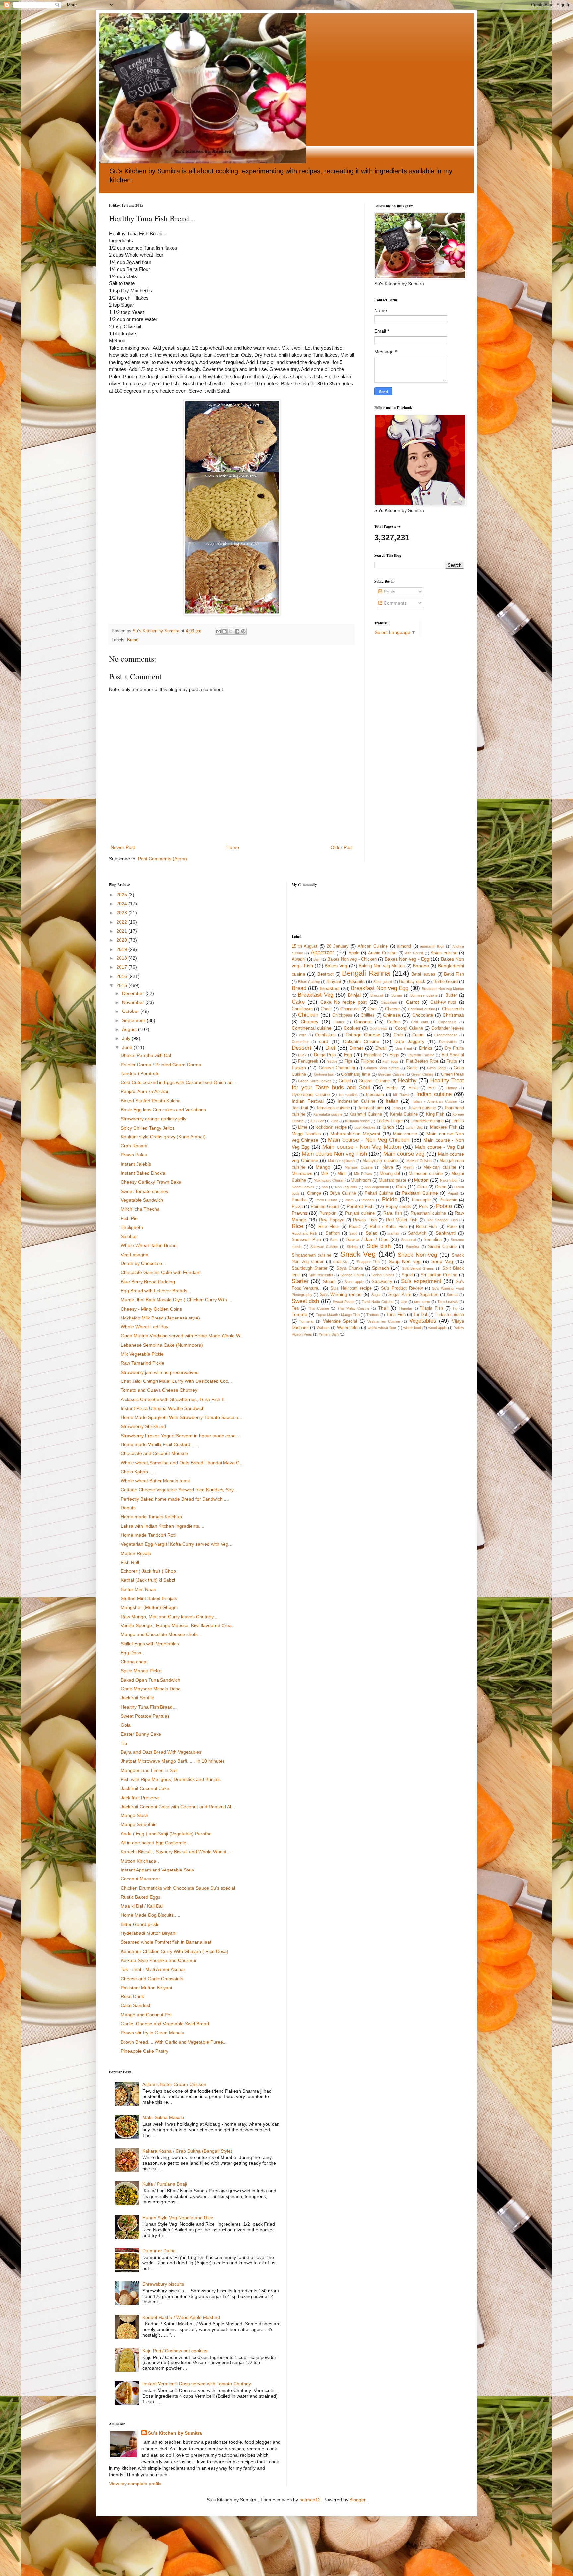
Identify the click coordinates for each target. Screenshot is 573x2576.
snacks (340, 1262)
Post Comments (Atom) (162, 859)
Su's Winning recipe (341, 1294)
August (130, 1029)
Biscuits (357, 981)
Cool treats (379, 1028)
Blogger (357, 2500)
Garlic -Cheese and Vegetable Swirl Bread (165, 2024)
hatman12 (310, 2500)
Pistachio (448, 1200)
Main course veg (404, 1154)
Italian (392, 1101)
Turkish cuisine (449, 1315)
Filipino (368, 1061)
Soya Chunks (350, 1268)
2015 (122, 985)
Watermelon (348, 1328)
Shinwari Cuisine (324, 1247)
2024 (122, 904)
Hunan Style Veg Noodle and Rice (178, 2218)
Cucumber (300, 1042)
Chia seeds (453, 1009)
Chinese (392, 1015)
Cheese (392, 1009)
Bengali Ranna (366, 973)
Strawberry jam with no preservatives (159, 1372)
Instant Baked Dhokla (143, 1173)
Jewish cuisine (422, 1108)
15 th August (305, 946)
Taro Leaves (448, 1302)
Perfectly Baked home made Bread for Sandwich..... (175, 1499)
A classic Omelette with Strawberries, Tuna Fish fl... (174, 1399)
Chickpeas (342, 1015)
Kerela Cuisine (404, 1114)
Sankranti (446, 1233)
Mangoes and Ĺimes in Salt (149, 1770)
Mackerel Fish (444, 1127)
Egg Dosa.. (132, 1653)
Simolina (413, 1247)
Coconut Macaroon (141, 1879)
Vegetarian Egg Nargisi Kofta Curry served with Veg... (177, 1544)
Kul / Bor (317, 1121)
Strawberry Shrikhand (143, 1426)
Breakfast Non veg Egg (380, 988)
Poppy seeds (398, 1207)
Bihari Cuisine (309, 982)
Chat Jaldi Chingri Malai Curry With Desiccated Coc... (176, 1381)
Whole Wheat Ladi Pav (145, 1327)
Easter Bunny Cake (141, 1734)
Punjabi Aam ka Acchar (145, 1091)
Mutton (421, 1180)
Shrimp (352, 1247)
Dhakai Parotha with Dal (146, 1055)
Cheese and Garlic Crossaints (152, 1979)
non (325, 1187)
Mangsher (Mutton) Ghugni (149, 1607)
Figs (348, 1061)
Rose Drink (132, 1996)
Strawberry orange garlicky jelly (154, 1119)
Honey (452, 1088)
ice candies (348, 1095)
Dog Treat (404, 1048)
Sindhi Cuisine (442, 1247)
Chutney (310, 1022)
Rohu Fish (426, 1227)
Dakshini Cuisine (361, 1041)
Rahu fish (393, 1213)
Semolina (433, 1240)
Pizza (297, 1207)
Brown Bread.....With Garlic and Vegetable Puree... (174, 2042)
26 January (338, 946)
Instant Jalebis (136, 1164)
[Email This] (218, 631)
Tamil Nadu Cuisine (378, 1302)
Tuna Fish (396, 1315)
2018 (122, 958)
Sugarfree (429, 1295)
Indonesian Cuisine (356, 1101)
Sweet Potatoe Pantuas (145, 1716)
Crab (398, 1035)
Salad (372, 1233)
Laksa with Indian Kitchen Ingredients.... (162, 1526)
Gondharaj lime (355, 1074)
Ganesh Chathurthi (337, 1068)
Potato (444, 1206)
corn (303, 1035)
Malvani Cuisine (419, 1161)
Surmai (452, 1295)
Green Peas (453, 1074)
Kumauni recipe (357, 1121)
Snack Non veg (417, 1255)
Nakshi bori (449, 1180)
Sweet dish (306, 1301)
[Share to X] (231, 631)
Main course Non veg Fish (334, 1154)
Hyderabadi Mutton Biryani (149, 1933)
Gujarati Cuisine (374, 1081)
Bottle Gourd (446, 982)
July (127, 1038)
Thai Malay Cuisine (353, 1308)
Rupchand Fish (305, 1233)
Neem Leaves (303, 1187)
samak (394, 1233)
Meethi (409, 1167)
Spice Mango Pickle (141, 1671)
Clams (339, 1022)
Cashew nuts (444, 1002)
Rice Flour (329, 1227)
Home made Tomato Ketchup (151, 1517)
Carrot (413, 1002)
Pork (424, 1207)
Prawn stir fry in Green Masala (153, 2033)
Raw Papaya (331, 1220)
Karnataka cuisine (328, 1114)
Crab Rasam (134, 1146)
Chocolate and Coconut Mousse (154, 1453)
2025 (122, 895)
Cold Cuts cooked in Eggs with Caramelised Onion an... (179, 1082)
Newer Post (123, 847)
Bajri (317, 959)
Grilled (345, 1081)
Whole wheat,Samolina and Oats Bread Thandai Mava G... (182, 1463)
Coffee (393, 1022)
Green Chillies (423, 1074)
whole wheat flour (382, 1328)
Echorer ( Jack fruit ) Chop (148, 1571)
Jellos (396, 1108)
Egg (348, 1055)
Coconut (363, 1022)
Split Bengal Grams (418, 1268)
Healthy (407, 1081)
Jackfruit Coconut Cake (145, 1788)
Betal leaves (423, 974)
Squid (407, 1275)
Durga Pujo (325, 1055)
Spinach (381, 1268)
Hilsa (413, 1088)
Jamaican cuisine (333, 1108)
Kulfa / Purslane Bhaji (165, 2184)
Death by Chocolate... (143, 1263)
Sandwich (417, 1233)
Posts (389, 592)
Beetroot (325, 974)
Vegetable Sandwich (142, 1200)
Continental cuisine (312, 1028)
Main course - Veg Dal (440, 1147)
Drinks (426, 1048)
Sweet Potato (344, 1302)
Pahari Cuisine (379, 1193)
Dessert (302, 1048)
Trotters (373, 1315)
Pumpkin (328, 1213)
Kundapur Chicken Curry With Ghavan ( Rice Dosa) (175, 1951)
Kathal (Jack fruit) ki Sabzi (148, 1580)
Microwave (302, 1174)
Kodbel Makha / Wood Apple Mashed (181, 2317)
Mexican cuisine (440, 1167)
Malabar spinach (341, 1161)
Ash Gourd (414, 953)
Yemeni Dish (329, 1334)
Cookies (352, 1028)
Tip (124, 1743)
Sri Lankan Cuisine (439, 1275)
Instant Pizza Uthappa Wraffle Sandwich (163, 1408)
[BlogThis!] (224, 631)
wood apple (438, 1328)
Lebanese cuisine (427, 1121)
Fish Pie (129, 1218)
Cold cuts (419, 1022)
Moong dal (390, 1174)
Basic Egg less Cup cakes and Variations (163, 1110)
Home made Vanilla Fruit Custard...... (159, 1444)
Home (233, 847)
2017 (122, 967)
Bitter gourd (383, 982)
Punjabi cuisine (360, 1213)
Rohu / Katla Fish (388, 1227)
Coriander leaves (448, 1028)
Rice (297, 1226)
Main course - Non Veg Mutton (361, 1147)
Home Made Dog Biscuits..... (151, 1915)
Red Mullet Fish (402, 1220)
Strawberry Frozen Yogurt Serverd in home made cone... (180, 1436)
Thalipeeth (132, 1227)
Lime (303, 1127)
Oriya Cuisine (343, 1193)
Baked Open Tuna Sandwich (151, 1680)
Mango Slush (134, 1815)
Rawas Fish (365, 1220)
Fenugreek (308, 1061)
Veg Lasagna (134, 1255)
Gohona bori (324, 1074)
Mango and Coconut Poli (147, 2015)
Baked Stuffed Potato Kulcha (151, 1101)
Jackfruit (300, 1108)
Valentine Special (340, 1321)
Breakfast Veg (316, 995)
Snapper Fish (368, 1262)
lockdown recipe (331, 1127)
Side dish (379, 1246)
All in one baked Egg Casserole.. (155, 1843)
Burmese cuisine (424, 995)
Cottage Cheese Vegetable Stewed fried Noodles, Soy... (179, 1490)
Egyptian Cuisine (421, 1055)
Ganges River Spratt (381, 1068)
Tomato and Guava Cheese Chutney (159, 1390)
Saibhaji (129, 1236)
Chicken (308, 1015)
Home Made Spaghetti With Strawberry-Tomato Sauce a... (182, 1417)
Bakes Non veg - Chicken (352, 959)
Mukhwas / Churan (329, 1180)
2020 (122, 940)
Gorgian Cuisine (391, 1074)
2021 (122, 931)
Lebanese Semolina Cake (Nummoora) (162, 1345)
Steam (329, 1282)
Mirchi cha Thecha (140, 1209)
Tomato (300, 1314)
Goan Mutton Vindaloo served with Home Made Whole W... (182, 1336)
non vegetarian (377, 1187)
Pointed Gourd (325, 1207)
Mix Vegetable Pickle (142, 1354)
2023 (122, 913)
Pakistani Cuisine (420, 1193)
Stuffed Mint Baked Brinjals (149, 1598)
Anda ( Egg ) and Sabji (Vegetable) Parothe (166, 1834)
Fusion (299, 1068)
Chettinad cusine (421, 1009)
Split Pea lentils (321, 1275)
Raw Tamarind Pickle (143, 1363)
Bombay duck (412, 982)
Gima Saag (436, 1068)
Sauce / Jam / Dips (367, 1239)
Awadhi (299, 959)
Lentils (458, 1121)
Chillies (368, 1015)
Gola (126, 1725)
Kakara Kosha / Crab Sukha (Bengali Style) (187, 2151)
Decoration (448, 1042)
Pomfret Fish (360, 1206)
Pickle (390, 1200)
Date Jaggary (409, 1041)
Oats (401, 1187)
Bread (133, 640)
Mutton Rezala (136, 1553)
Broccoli (377, 995)
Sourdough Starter (310, 1268)
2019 (122, 949)
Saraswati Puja (307, 1240)
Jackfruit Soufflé (137, 1698)
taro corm (422, 1302)
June (128, 1047)
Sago (353, 1233)
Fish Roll (130, 1562)
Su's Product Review (402, 1288)
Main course (405, 1134)
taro (404, 1302)
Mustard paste (392, 1180)
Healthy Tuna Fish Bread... (149, 1707)
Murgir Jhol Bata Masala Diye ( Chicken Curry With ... (177, 1300)
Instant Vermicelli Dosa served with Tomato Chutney (197, 2384)
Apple (354, 953)
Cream (418, 1035)
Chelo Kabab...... (138, 1472)
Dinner (356, 1048)
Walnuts (323, 1328)
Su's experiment (421, 1281)
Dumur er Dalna (159, 2251)
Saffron (333, 1233)
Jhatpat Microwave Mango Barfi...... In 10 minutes (173, 1761)
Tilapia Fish (431, 1308)
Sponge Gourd (352, 1275)
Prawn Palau (134, 1155)
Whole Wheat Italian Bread (149, 1245)
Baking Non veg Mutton (382, 966)
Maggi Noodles (306, 1134)
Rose (452, 1227)
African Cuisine (373, 946)
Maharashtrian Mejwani (355, 1134)
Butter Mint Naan (138, 1589)
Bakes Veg (336, 966)
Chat (372, 1009)
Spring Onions (383, 1275)
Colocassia (447, 1022)
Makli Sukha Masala (163, 2117)
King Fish (435, 1114)
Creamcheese (446, 1035)
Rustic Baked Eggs (140, 1897)
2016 (122, 976)
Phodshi (368, 1200)
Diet (330, 1048)
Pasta (349, 1200)
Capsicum (389, 1002)
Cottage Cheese (363, 1035)
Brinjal (354, 995)
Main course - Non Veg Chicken (369, 1140)
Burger (397, 995)
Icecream (375, 1095)
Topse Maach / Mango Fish (338, 1315)
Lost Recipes (365, 1127)
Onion (441, 1187)
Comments (394, 603)
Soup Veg (442, 1261)
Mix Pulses (363, 1174)
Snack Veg (358, 1254)
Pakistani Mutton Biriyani (146, 1988)
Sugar (376, 1295)
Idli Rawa (401, 1095)
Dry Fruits (454, 1048)
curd (324, 1041)
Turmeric (306, 1321)
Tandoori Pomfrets (140, 1073)
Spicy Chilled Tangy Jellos (148, 1128)
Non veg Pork (346, 1187)
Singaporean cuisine (312, 1255)
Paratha (299, 1200)
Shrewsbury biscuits (163, 2284)
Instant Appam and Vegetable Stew (157, 1870)
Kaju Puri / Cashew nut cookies (175, 2351)
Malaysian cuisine (380, 1161)
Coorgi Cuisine (409, 1028)
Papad (453, 1193)
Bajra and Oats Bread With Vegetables (161, 1752)
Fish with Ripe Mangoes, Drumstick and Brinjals (171, 1779)
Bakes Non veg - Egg (407, 959)
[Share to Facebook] (237, 631)
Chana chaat (134, 1662)
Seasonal (408, 1240)
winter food (412, 1328)
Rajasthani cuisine (428, 1213)
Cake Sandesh (136, 2005)
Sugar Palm (400, 1295)
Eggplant (373, 1055)
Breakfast (330, 988)
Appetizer (322, 953)
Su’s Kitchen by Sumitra (175, 2433)
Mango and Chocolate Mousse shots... (161, 1634)
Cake (298, 1002)
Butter (451, 995)
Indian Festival (308, 1101)
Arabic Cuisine (382, 953)
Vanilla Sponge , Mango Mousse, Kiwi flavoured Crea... (178, 1625)
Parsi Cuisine (326, 1200)
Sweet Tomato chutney (145, 1191)
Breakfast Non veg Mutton (443, 989)
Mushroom (361, 1180)
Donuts (128, 1508)
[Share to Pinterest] (243, 631)
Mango (323, 1167)
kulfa (334, 1121)
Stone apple (354, 1282)
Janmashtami (371, 1108)
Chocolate (423, 1015)
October (131, 1011)
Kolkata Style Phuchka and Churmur (159, 1960)
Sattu (334, 1240)
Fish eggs (390, 1061)
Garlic (412, 1068)
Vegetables (423, 1321)
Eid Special (453, 1055)
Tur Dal (420, 1315)
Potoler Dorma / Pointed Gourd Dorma (161, 1065)
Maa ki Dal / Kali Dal (142, 1906)
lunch (388, 1127)
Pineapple (421, 1200)
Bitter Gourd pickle (140, 1924)
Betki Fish (454, 974)
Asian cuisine (444, 953)
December (134, 993)
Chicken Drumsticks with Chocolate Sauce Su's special (178, 1888)
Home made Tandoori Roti (148, 1535)
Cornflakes (325, 1035)
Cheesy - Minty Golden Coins (151, 1309)
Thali (383, 1308)
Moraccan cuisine (426, 1174)
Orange (314, 1193)
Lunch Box (414, 1127)
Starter (300, 1281)
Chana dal (350, 1009)
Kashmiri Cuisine (366, 1114)
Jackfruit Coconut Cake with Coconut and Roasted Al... (178, 1807)
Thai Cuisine (318, 1308)
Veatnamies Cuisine (384, 1321)
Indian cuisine (434, 1094)
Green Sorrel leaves (315, 1081)
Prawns (300, 1213)
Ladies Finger (390, 1121)
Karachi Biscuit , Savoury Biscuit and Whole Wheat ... (176, 1852)
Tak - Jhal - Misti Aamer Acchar (153, 1969)
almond (404, 946)
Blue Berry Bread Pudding (148, 1282)
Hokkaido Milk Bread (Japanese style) (160, 1318)
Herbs (392, 1088)
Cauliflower (302, 1009)
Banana (421, 966)
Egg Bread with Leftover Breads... (156, 1291)
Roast (354, 1227)
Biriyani (334, 982)
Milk (325, 1174)
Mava (388, 1167)
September (134, 1020)
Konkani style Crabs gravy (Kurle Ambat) (163, 1137)
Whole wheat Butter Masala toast (155, 1481)
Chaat (326, 1009)
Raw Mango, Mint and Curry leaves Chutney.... (170, 1617)
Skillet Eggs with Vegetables (150, 1644)
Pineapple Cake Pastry (145, 2051)
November (134, 1002)
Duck (302, 1055)
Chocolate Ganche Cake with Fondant (161, 1272)
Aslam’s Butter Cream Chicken (174, 2084)
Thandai (405, 1308)
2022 (122, 922)
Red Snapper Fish (442, 1220)
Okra (422, 1187)
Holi (432, 1088)
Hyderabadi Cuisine (311, 1095)
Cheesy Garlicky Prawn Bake (151, 1182)
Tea (295, 1308)
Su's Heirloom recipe (351, 1288)
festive (332, 1061)
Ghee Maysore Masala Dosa (151, 1689)
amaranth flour (432, 946)
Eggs (394, 1055)
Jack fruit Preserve (140, 1798)
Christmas (453, 1015)
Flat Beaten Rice (422, 1061)
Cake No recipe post (344, 1002)
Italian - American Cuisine (435, 1101)
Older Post (342, 847)
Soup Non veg (405, 1261)
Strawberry (382, 1282)
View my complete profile (135, 2484)
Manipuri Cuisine (358, 1167)
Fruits (452, 1061)
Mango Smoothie (139, 1824)
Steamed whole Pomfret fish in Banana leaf (166, 1942)
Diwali (381, 1048)
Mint (341, 1174)
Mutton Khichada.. (140, 1861)
